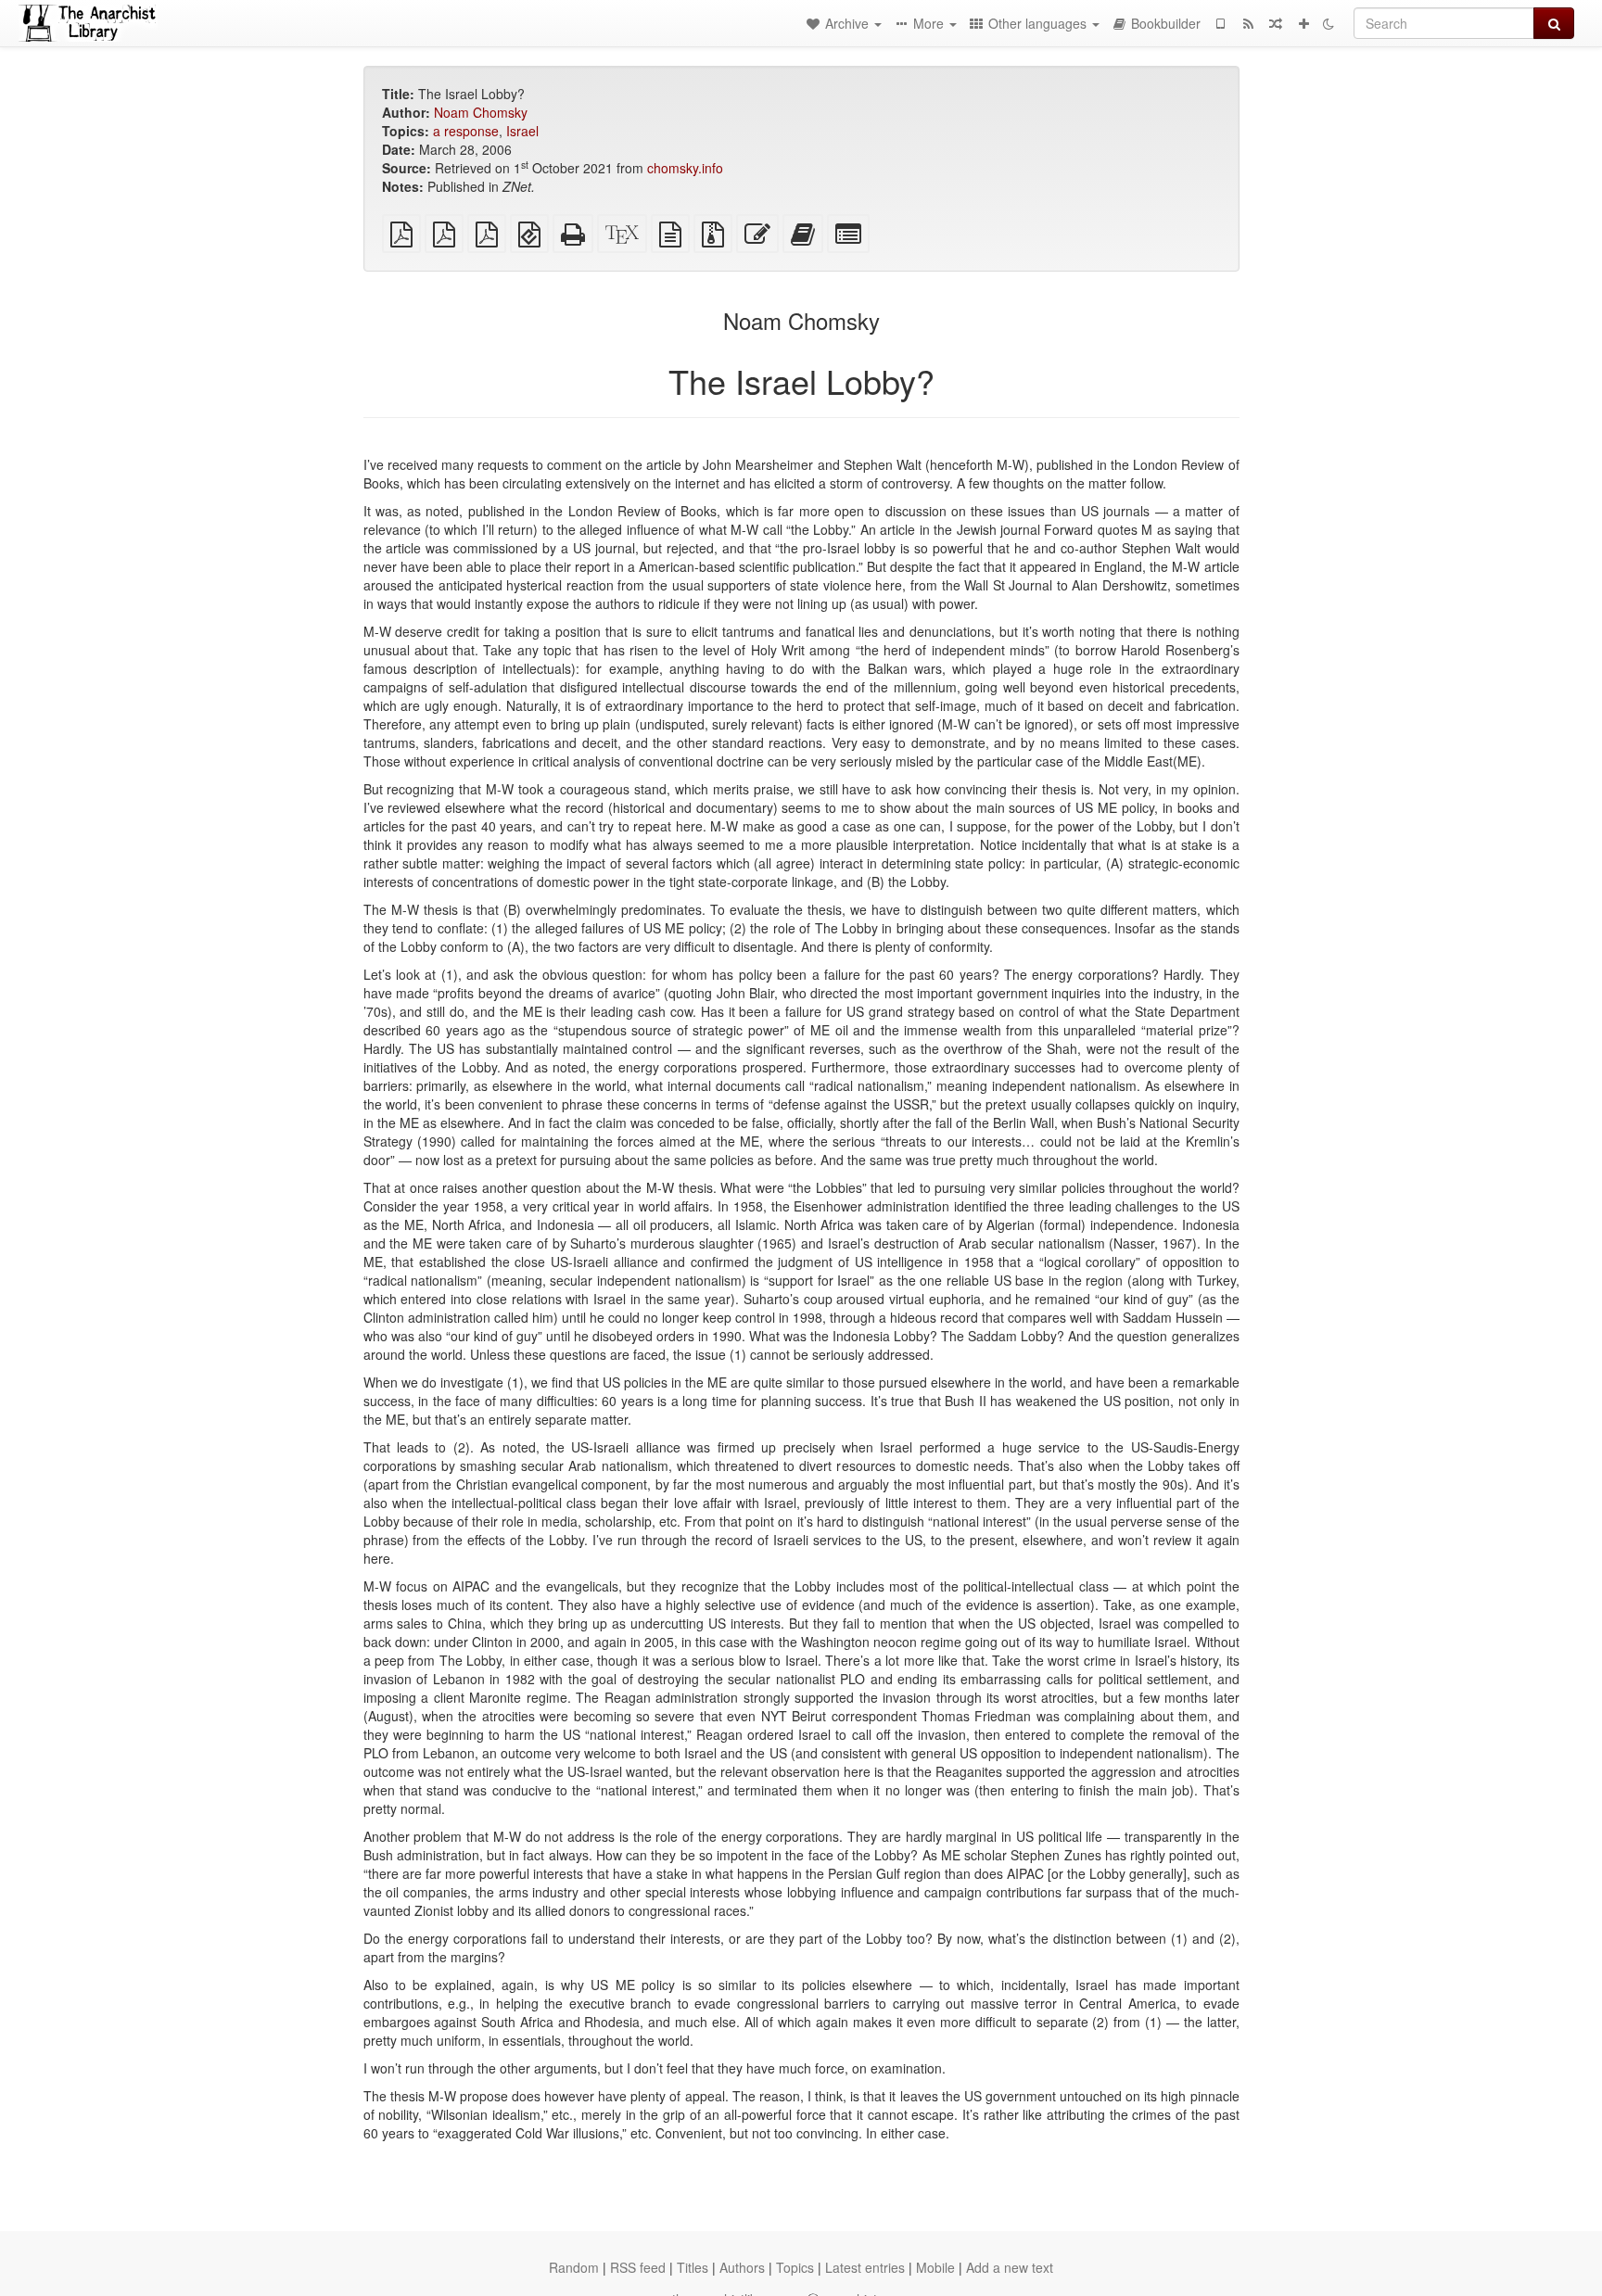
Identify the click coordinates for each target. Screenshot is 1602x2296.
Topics (795, 2267)
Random (574, 2267)
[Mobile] (1220, 23)
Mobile (935, 2267)
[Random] (1276, 23)
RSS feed (638, 2267)
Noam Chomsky (481, 112)
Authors (742, 2267)
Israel (522, 131)
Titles (693, 2267)
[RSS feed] (1248, 23)
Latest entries (865, 2267)
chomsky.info (685, 168)
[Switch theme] (1329, 23)
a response (466, 131)
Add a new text (1010, 2267)
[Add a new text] (1303, 23)
